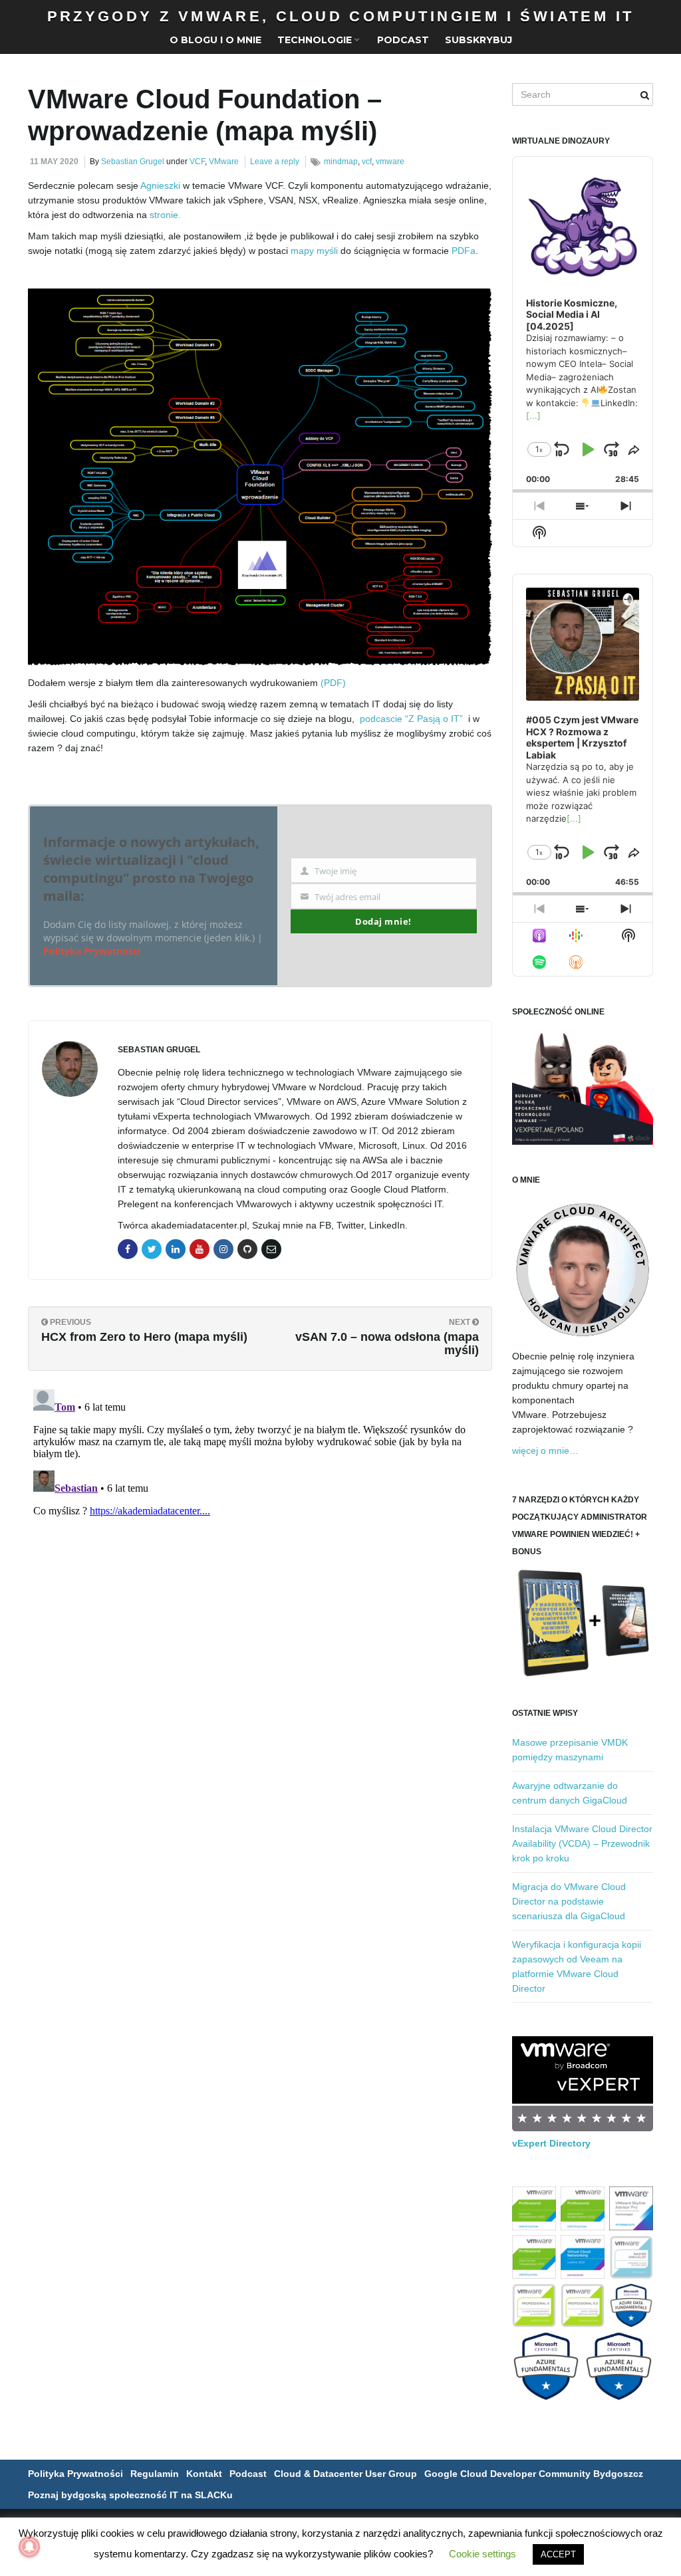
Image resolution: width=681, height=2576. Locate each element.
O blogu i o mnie (215, 40)
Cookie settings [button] (482, 2554)
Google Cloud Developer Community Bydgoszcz (534, 2474)
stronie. (167, 215)
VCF (197, 162)
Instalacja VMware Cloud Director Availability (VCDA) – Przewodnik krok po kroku (582, 1843)
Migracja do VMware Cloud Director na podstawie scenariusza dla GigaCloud (569, 1901)
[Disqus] (260, 1550)
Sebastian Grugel (133, 162)
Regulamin (155, 2474)
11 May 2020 (54, 162)
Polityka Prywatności (92, 951)
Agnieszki (160, 185)
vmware (390, 162)
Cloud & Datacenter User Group (345, 2474)
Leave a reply (275, 162)
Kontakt (204, 2474)
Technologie (316, 40)
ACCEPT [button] (558, 2554)
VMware (224, 162)
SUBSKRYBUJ (478, 40)
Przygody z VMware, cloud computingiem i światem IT (341, 16)
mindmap (341, 162)
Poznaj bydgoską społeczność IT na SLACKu (130, 2495)
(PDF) (333, 683)
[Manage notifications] (29, 2547)
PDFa (464, 251)
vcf (367, 162)
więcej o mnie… (545, 1451)
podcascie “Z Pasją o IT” (411, 719)
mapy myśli (314, 251)
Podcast (403, 40)
